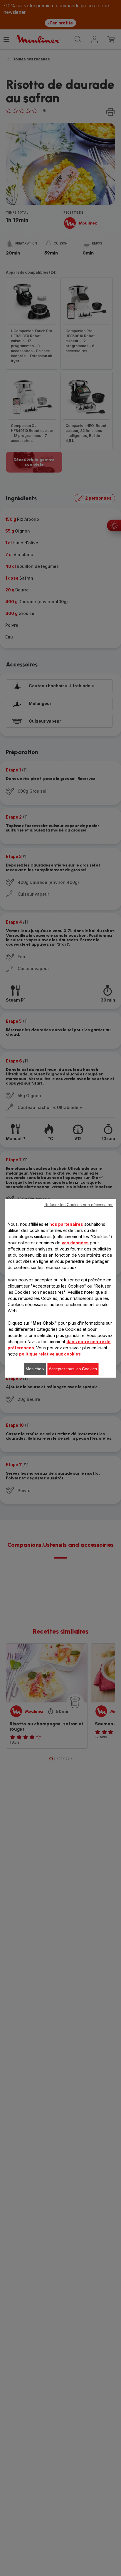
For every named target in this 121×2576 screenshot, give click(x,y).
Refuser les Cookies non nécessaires (79, 1205)
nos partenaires (66, 1224)
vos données (75, 1243)
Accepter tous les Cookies (73, 1369)
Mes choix (35, 1369)
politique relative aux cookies (50, 1354)
